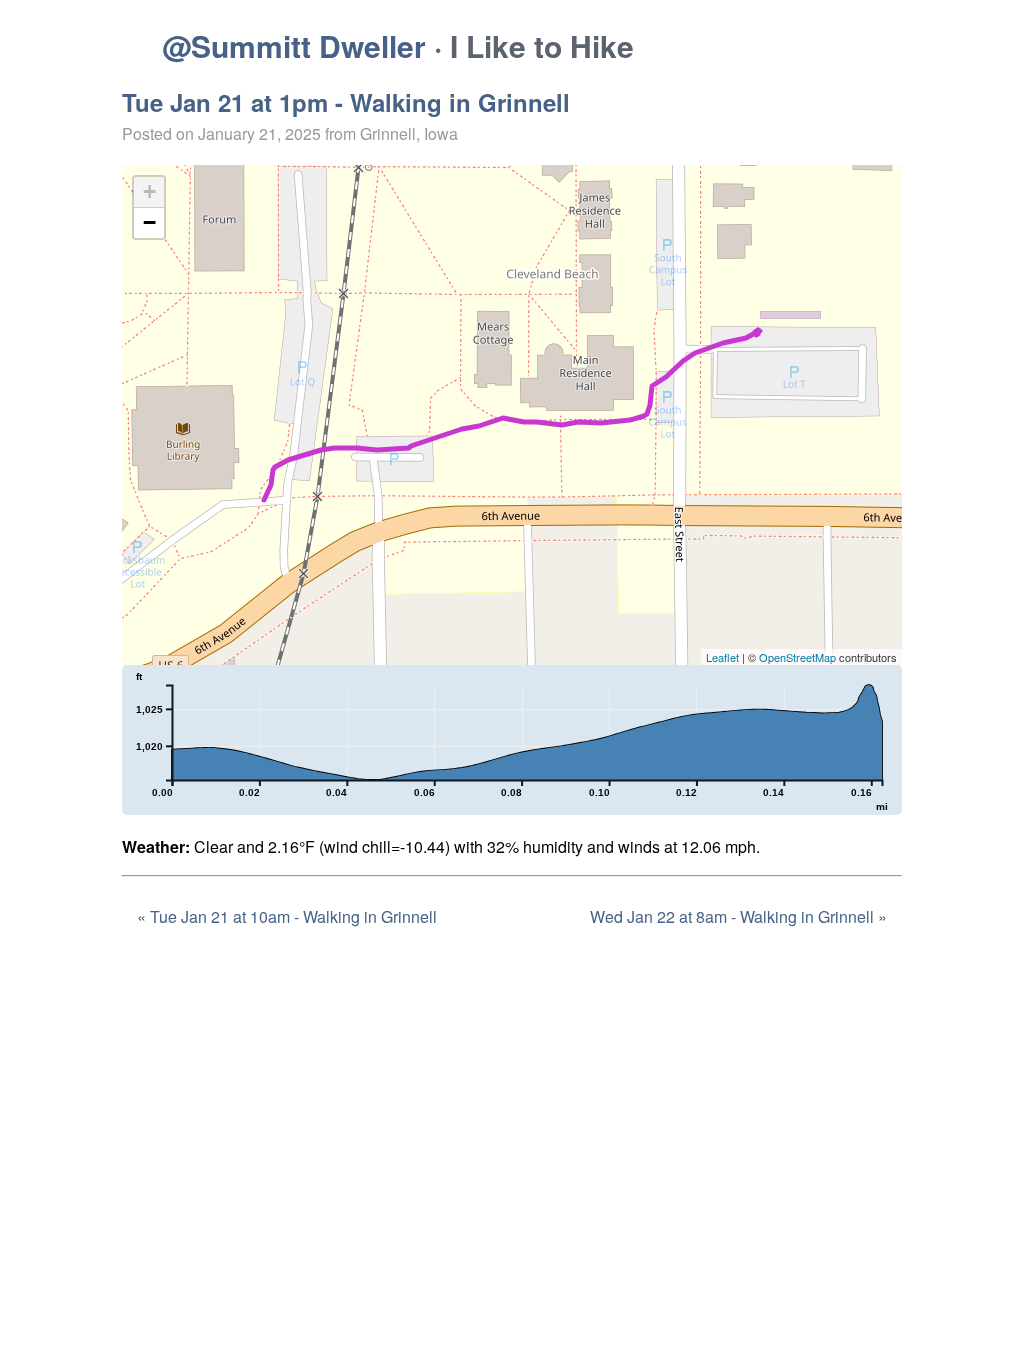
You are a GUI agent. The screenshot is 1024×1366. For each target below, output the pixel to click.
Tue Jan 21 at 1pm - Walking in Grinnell (346, 102)
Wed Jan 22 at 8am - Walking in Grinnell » (738, 916)
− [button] (149, 222)
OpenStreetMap (797, 657)
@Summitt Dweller (294, 45)
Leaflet (722, 657)
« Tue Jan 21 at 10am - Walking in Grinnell (287, 916)
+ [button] (149, 191)
